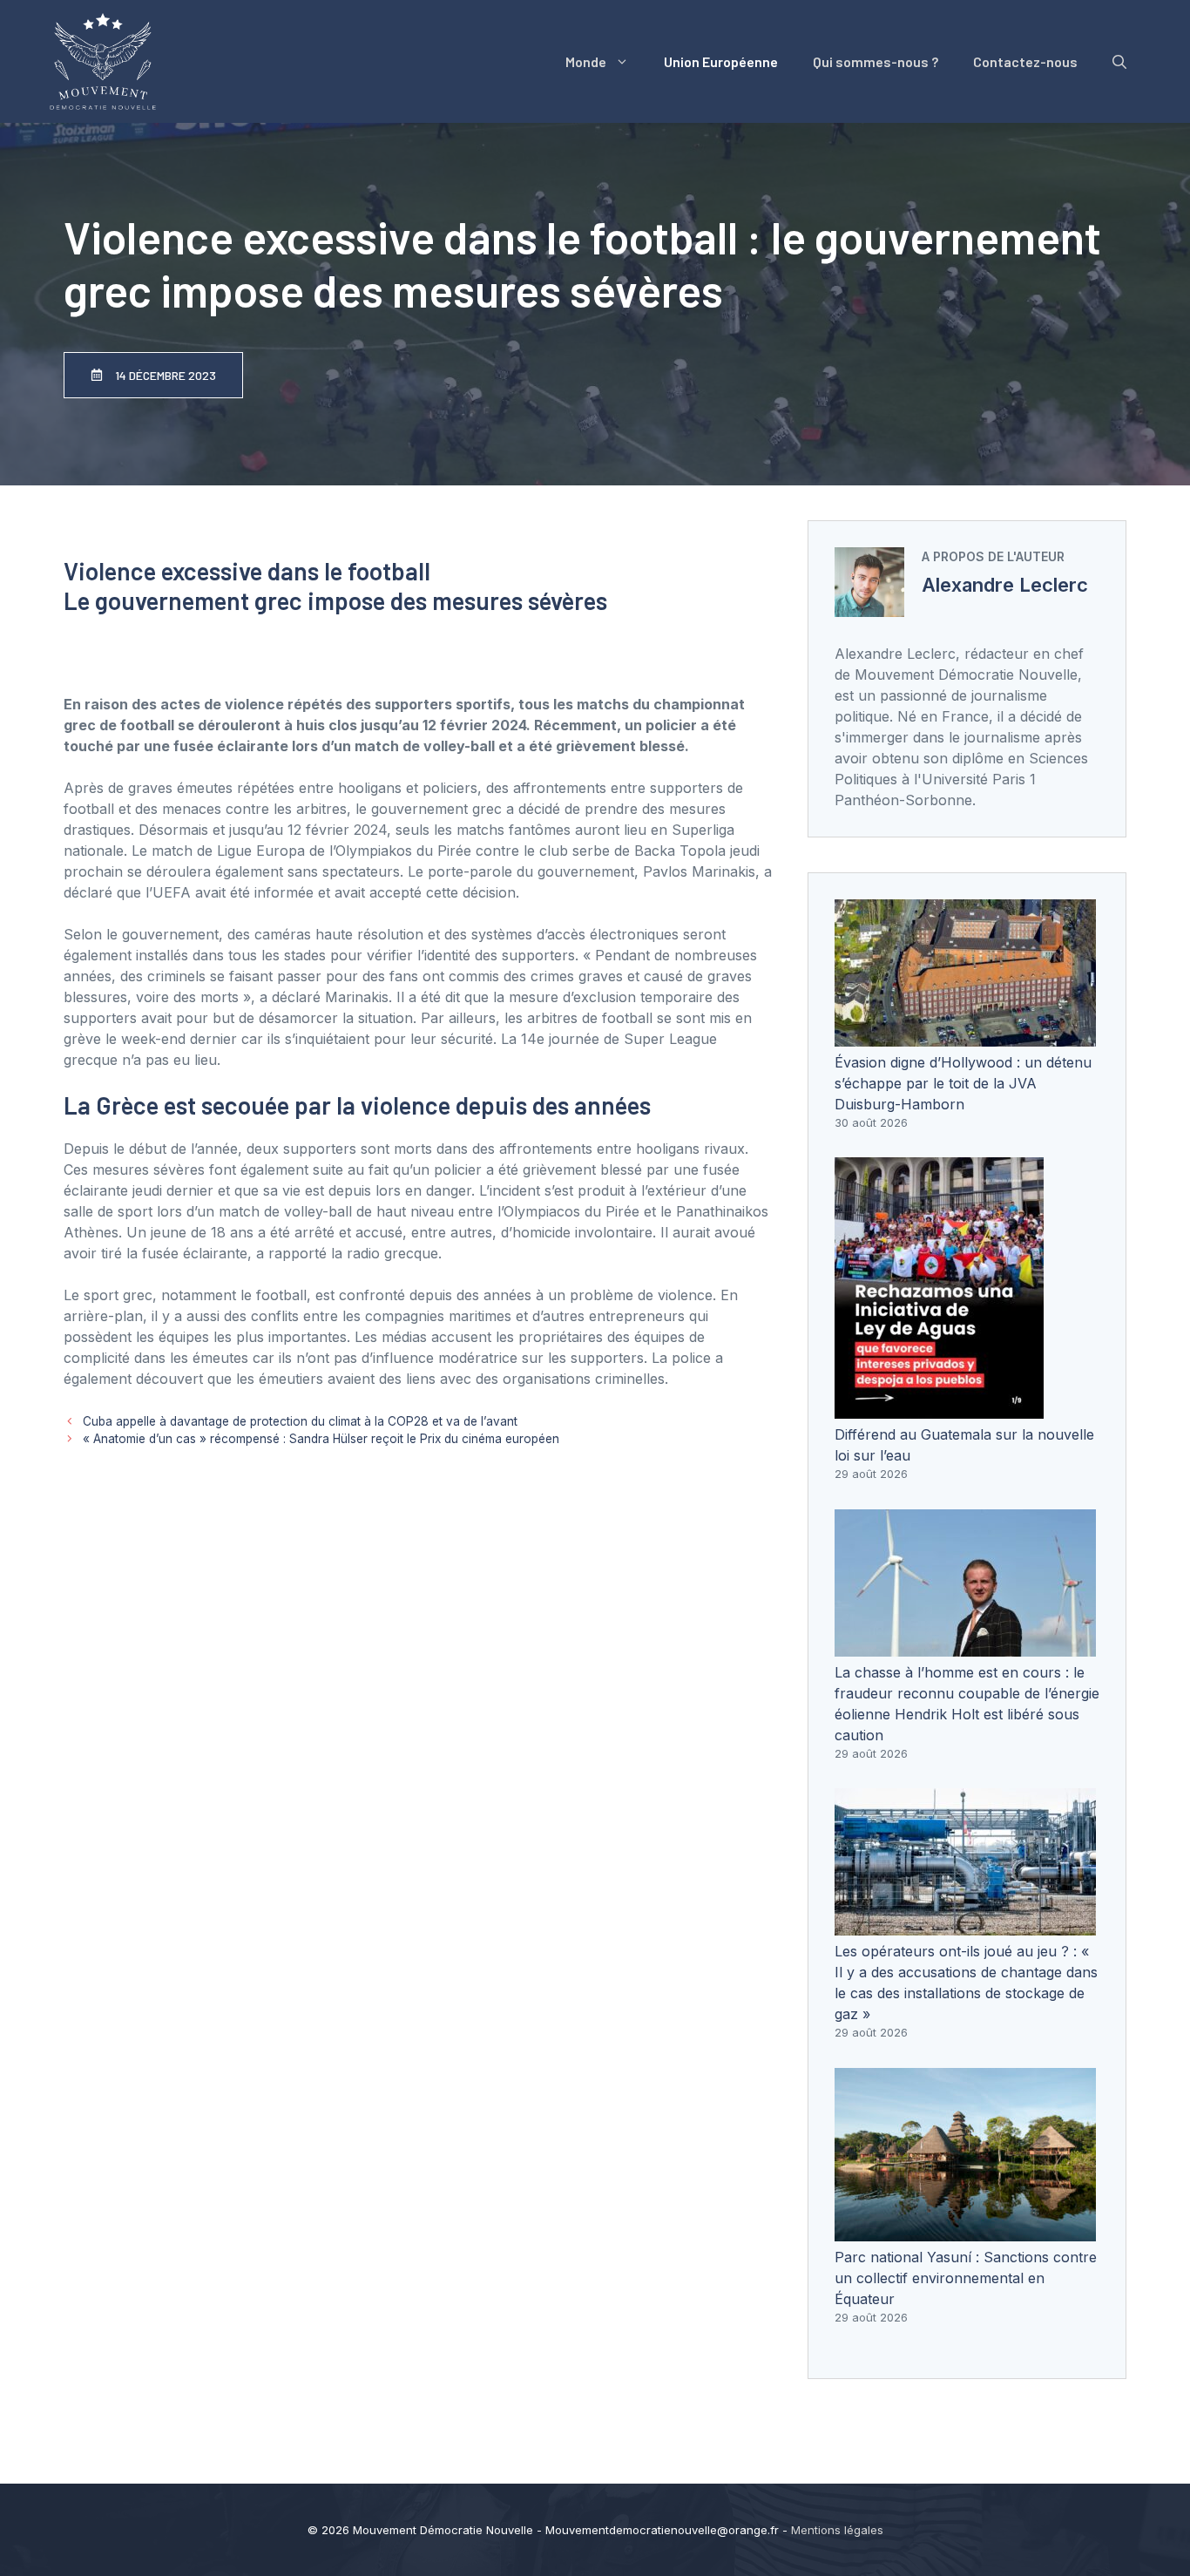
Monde (586, 61)
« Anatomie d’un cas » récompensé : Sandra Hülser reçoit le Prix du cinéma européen (321, 1439)
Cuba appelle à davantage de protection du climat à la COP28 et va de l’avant (300, 1421)
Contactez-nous (1025, 61)
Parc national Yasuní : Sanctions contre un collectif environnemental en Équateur (966, 2278)
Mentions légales (837, 2530)
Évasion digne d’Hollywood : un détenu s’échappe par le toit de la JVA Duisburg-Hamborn (963, 1083)
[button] (1119, 62)
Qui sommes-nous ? (876, 61)
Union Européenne (721, 61)
